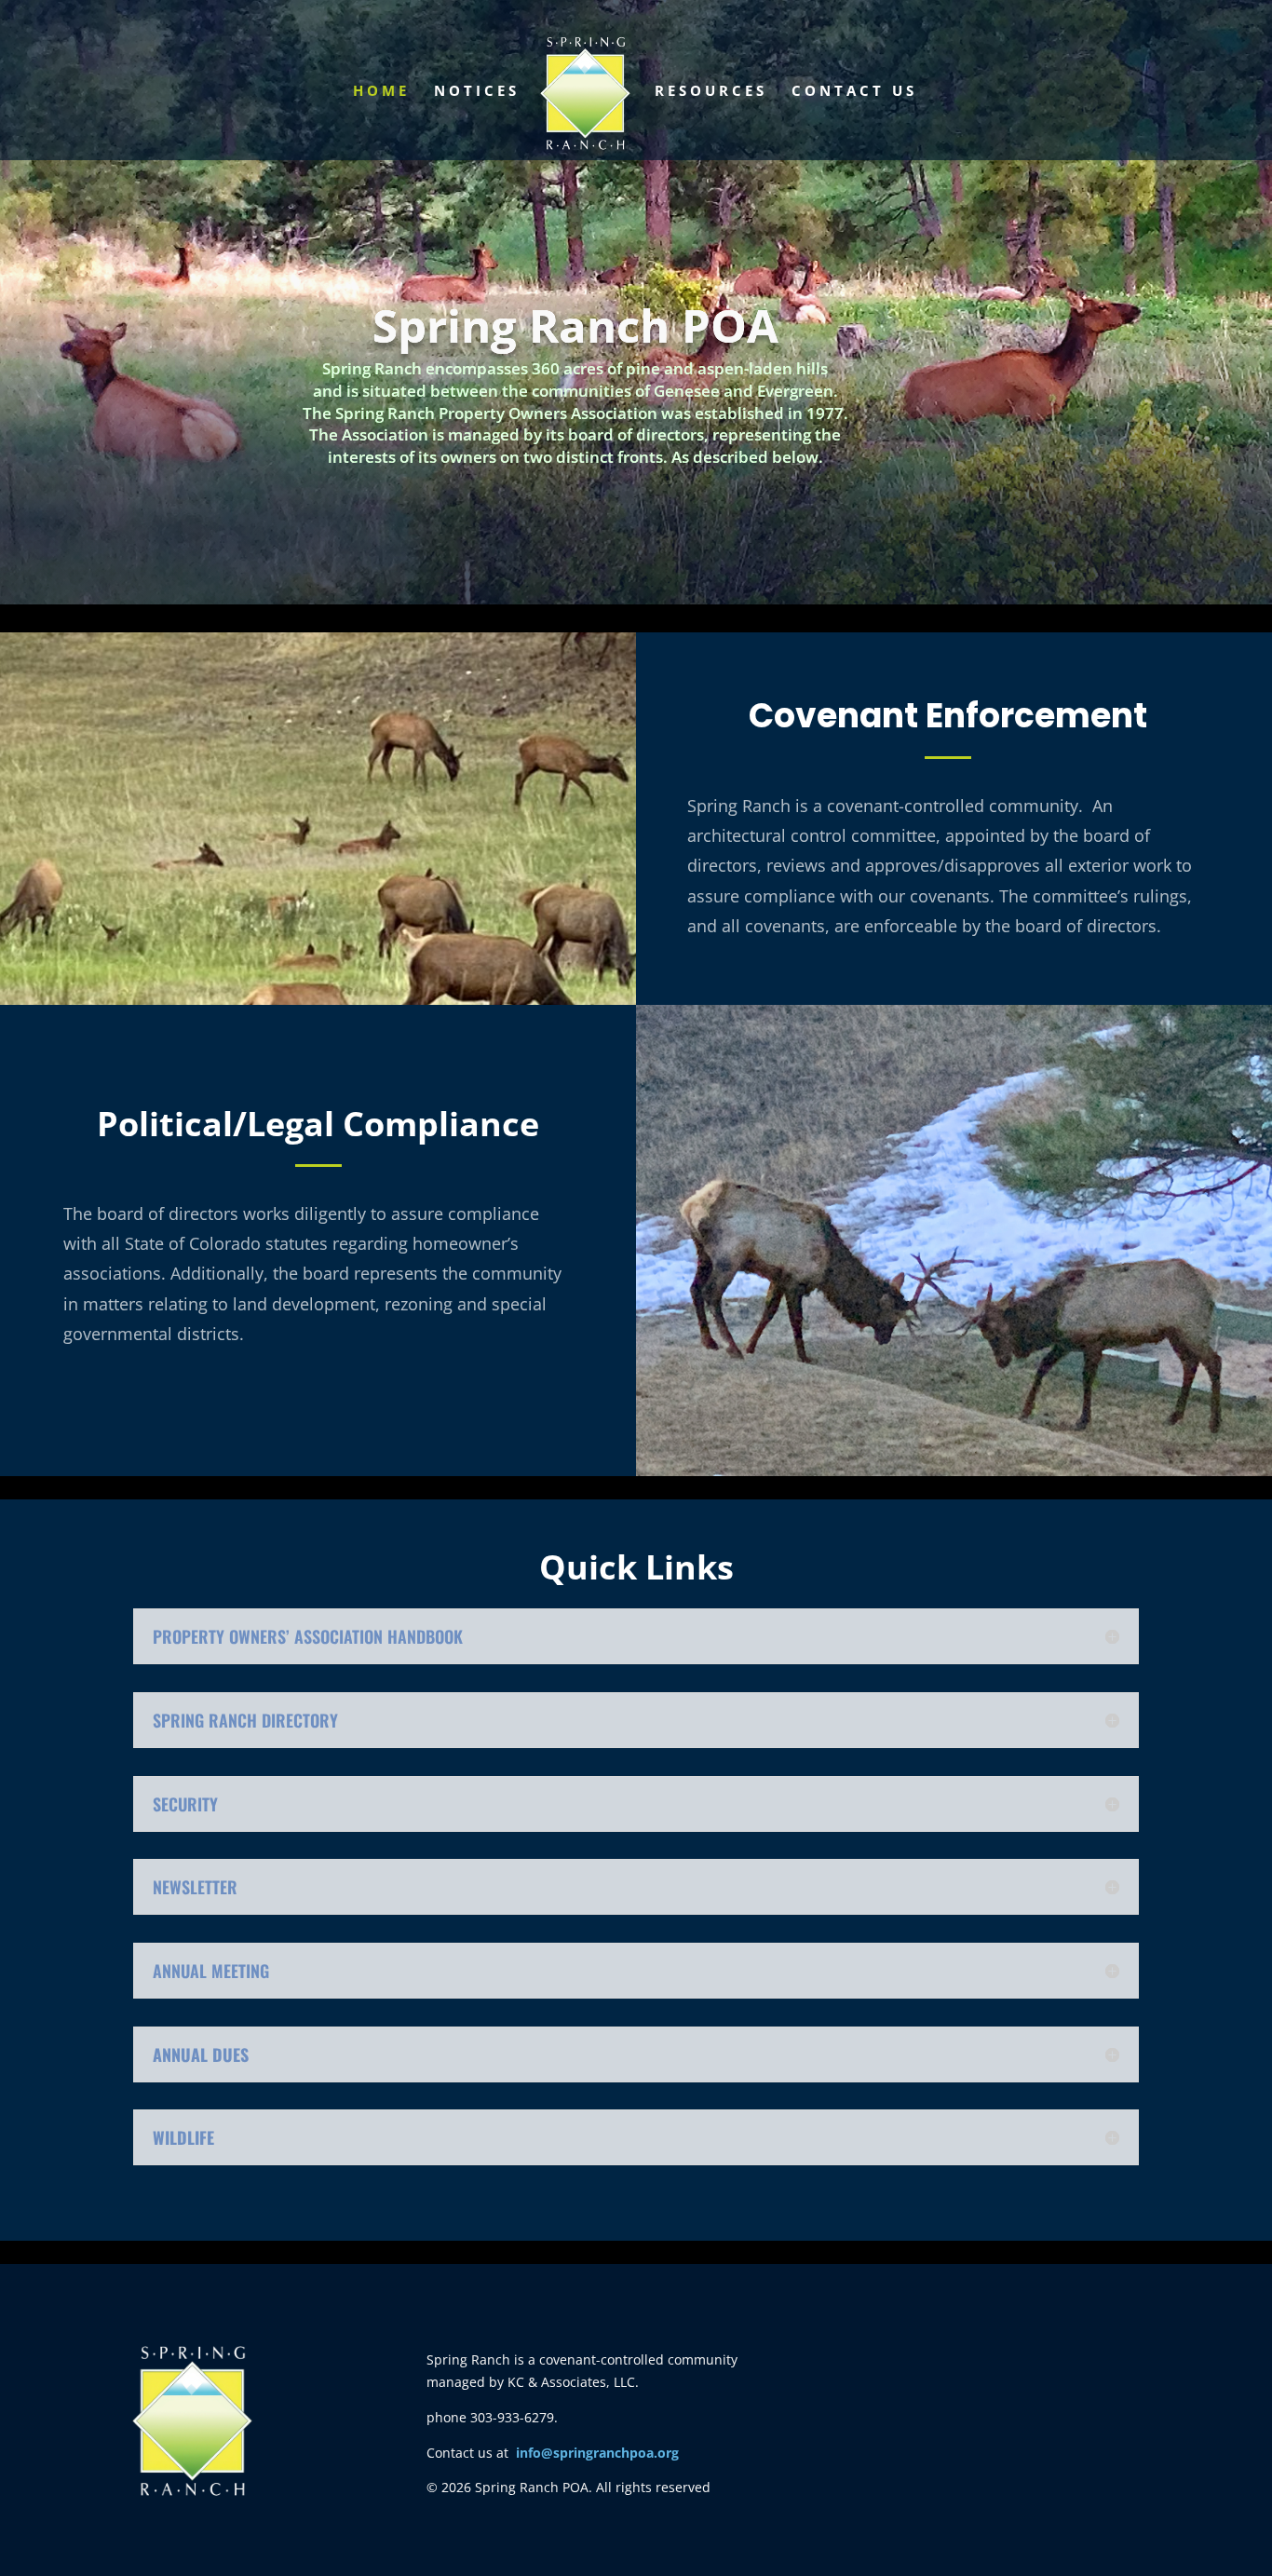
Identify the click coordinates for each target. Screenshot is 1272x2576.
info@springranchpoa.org (597, 2453)
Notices (477, 92)
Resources (711, 92)
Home (381, 92)
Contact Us (854, 92)
